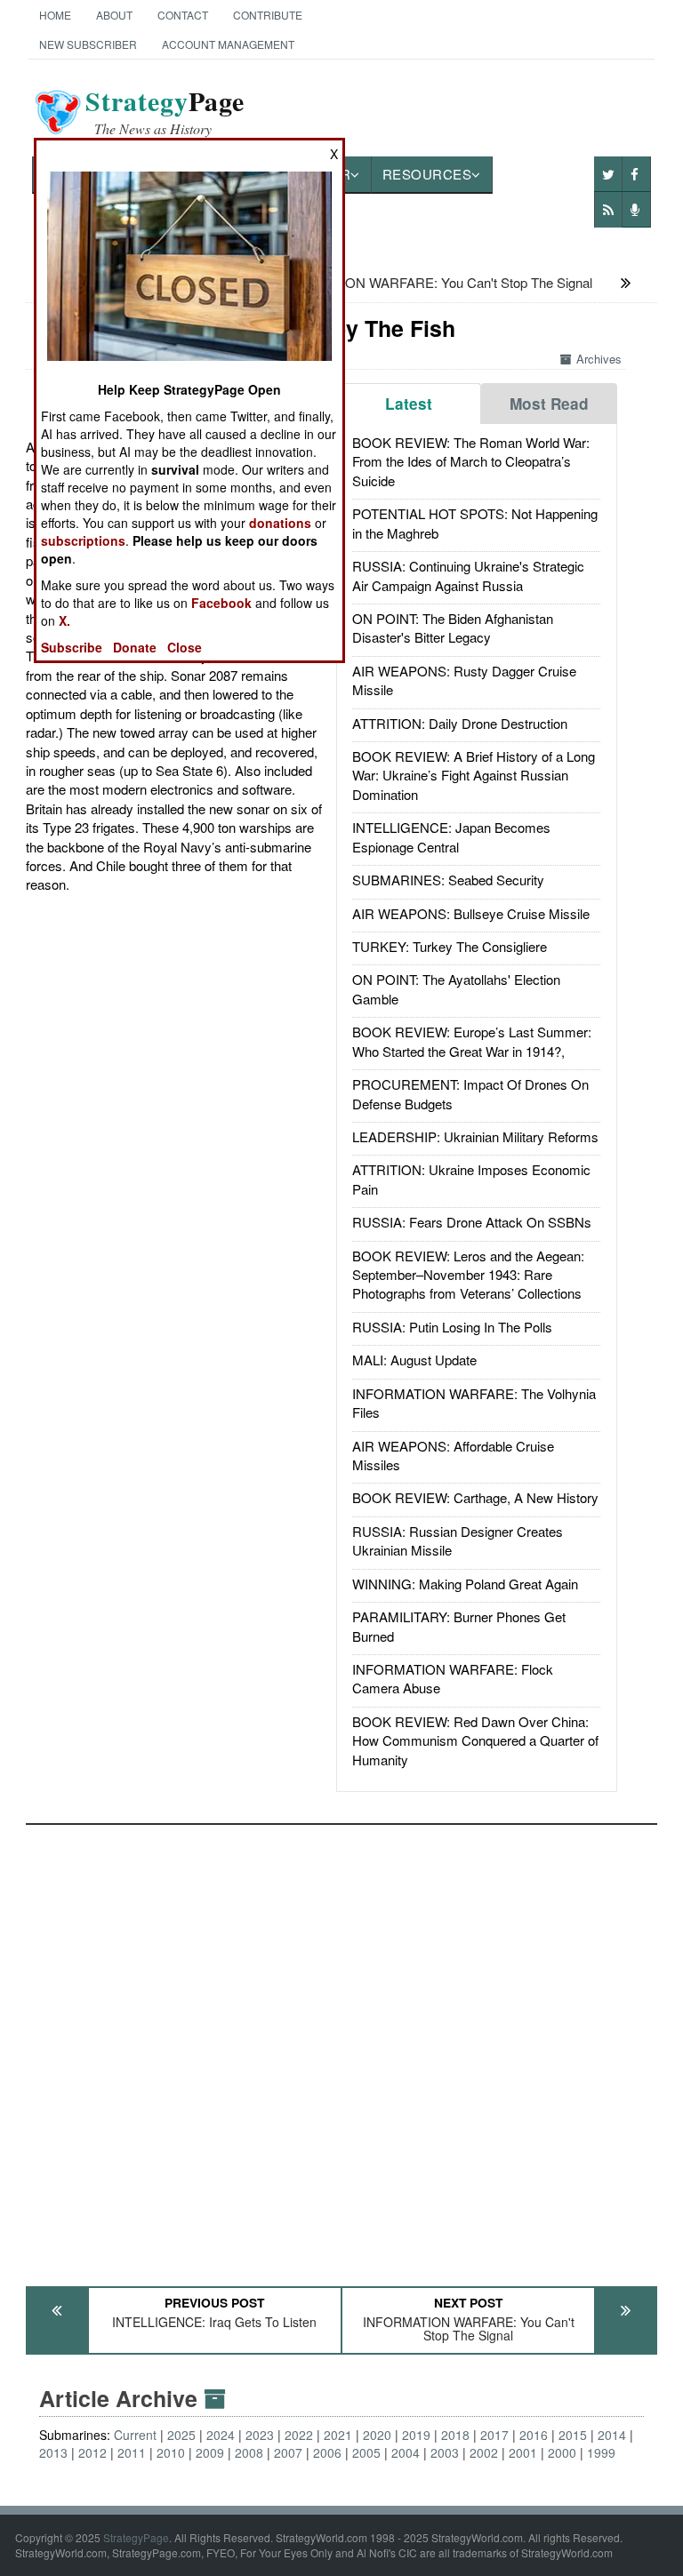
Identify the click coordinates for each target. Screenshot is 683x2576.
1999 (601, 2452)
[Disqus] (342, 2047)
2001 (523, 2452)
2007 (288, 2452)
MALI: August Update (414, 1360)
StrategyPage (136, 2537)
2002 (484, 2452)
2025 (181, 2435)
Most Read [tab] (549, 404)
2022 (299, 2435)
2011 (132, 2452)
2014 (612, 2435)
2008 (249, 2452)
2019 (416, 2435)
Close (185, 647)
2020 (377, 2435)
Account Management (228, 44)
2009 (210, 2452)
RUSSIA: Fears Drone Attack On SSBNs (472, 1222)
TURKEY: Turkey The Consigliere (450, 946)
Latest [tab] (409, 404)
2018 (455, 2435)
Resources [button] (427, 174)
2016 (534, 2435)
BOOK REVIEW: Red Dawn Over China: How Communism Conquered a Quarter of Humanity (475, 1740)
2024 (221, 2435)
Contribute (268, 15)
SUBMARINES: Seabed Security (448, 880)
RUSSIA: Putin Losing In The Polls (452, 1327)
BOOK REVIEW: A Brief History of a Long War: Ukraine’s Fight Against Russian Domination (474, 775)
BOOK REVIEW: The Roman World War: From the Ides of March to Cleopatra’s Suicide (471, 461)
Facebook (221, 603)
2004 (406, 2452)
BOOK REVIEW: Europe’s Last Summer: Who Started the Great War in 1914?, (472, 1041)
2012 (92, 2452)
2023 (260, 2435)
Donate (135, 647)
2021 (338, 2435)
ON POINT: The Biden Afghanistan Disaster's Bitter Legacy (453, 628)
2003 (445, 2452)
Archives (599, 359)
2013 (53, 2452)
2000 (562, 2452)
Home (55, 15)
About (114, 15)
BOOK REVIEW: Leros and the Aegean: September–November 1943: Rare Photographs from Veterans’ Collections (468, 1275)
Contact (183, 15)
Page (165, 112)
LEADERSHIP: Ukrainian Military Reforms (475, 1136)
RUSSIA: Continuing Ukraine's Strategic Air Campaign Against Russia (468, 575)
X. (64, 620)
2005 (366, 2452)
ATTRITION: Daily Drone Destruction (460, 723)
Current (135, 2435)
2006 (327, 2452)
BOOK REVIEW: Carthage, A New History (475, 1497)
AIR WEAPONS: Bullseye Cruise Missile (471, 913)
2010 (171, 2452)
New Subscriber (88, 44)
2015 (573, 2435)
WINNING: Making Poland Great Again (465, 1584)
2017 (494, 2435)
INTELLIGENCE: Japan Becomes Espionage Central (451, 836)
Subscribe (72, 647)
